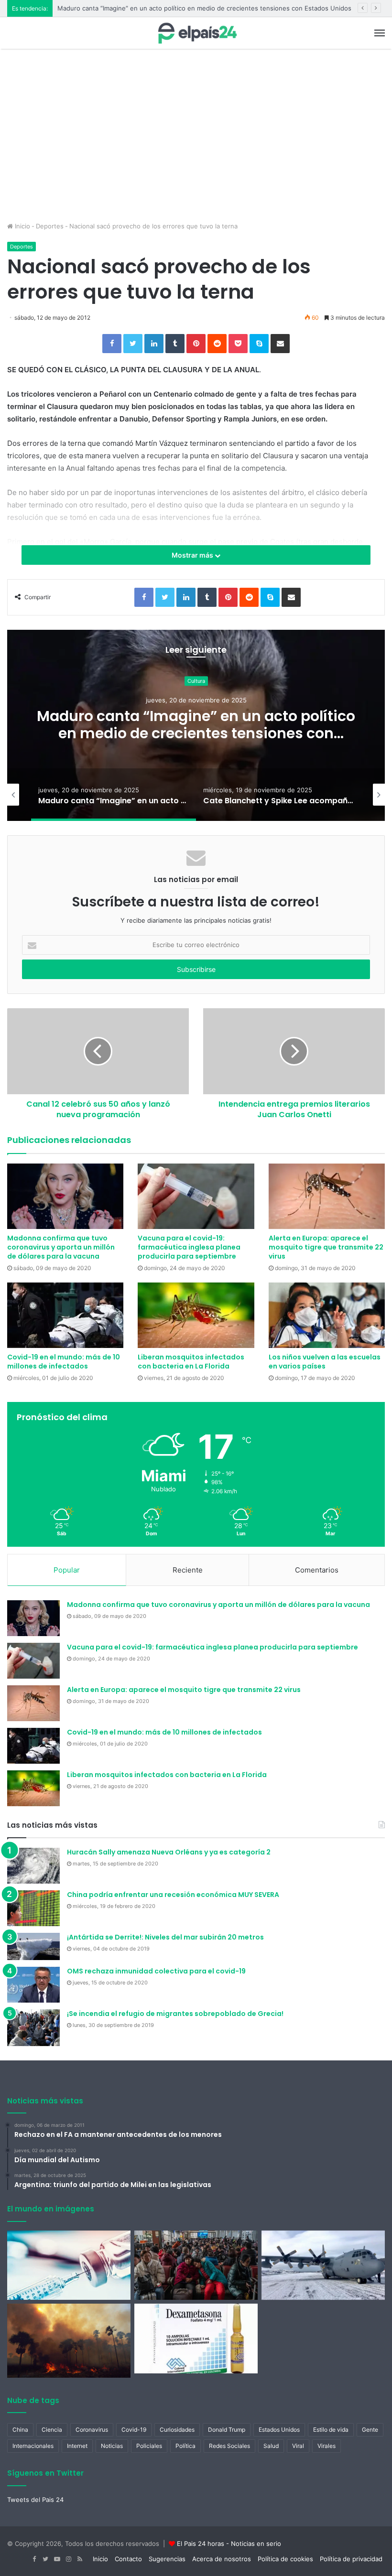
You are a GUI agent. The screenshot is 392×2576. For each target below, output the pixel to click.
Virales (327, 2446)
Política (185, 2446)
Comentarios (317, 1570)
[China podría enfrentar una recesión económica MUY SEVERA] (33, 1908)
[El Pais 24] (196, 33)
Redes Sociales (229, 2446)
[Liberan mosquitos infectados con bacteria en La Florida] (196, 1315)
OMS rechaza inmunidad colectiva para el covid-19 (156, 1971)
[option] (196, 725)
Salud (271, 2446)
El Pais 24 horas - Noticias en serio (229, 2544)
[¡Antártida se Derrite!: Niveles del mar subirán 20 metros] (33, 1947)
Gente (370, 2430)
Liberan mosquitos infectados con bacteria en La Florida (191, 1362)
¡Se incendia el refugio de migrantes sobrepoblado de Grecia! (175, 2014)
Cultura (196, 681)
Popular (67, 1570)
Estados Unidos (279, 2430)
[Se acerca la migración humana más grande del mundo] (196, 2265)
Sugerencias (167, 2559)
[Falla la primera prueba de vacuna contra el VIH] (69, 2265)
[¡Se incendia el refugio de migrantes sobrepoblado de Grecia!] (33, 2027)
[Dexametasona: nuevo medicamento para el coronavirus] (196, 2339)
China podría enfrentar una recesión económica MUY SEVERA (173, 1895)
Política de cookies (285, 2559)
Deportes (50, 226)
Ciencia (52, 2430)
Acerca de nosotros (222, 2559)
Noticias (112, 2446)
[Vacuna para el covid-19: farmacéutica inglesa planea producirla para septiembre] (196, 1196)
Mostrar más (193, 555)
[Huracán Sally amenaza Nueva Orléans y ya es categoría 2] (33, 1866)
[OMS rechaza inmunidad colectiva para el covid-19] (33, 1985)
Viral (298, 2446)
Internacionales (33, 2446)
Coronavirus (92, 2430)
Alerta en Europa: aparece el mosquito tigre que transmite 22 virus (326, 1247)
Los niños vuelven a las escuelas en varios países (325, 1362)
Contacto (128, 2559)
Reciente (188, 1570)
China (20, 2430)
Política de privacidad (351, 2559)
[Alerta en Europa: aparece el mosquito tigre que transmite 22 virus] (327, 1196)
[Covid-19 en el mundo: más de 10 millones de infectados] (65, 1315)
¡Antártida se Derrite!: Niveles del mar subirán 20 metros (165, 1937)
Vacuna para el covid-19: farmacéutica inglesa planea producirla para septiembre (189, 1247)
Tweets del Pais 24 (35, 2500)
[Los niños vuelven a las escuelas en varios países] (327, 1315)
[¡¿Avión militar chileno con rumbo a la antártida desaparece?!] (323, 2265)
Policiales (149, 2446)
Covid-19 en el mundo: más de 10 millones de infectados (64, 1362)
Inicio (22, 226)
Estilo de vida (331, 2430)
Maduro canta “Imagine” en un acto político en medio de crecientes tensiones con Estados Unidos (204, 8)
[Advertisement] (196, 150)
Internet (77, 2446)
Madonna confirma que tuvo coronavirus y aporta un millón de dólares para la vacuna (61, 1247)
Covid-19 (134, 2430)
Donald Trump (227, 2430)
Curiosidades (177, 2430)
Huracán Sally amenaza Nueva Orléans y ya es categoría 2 (169, 1852)
